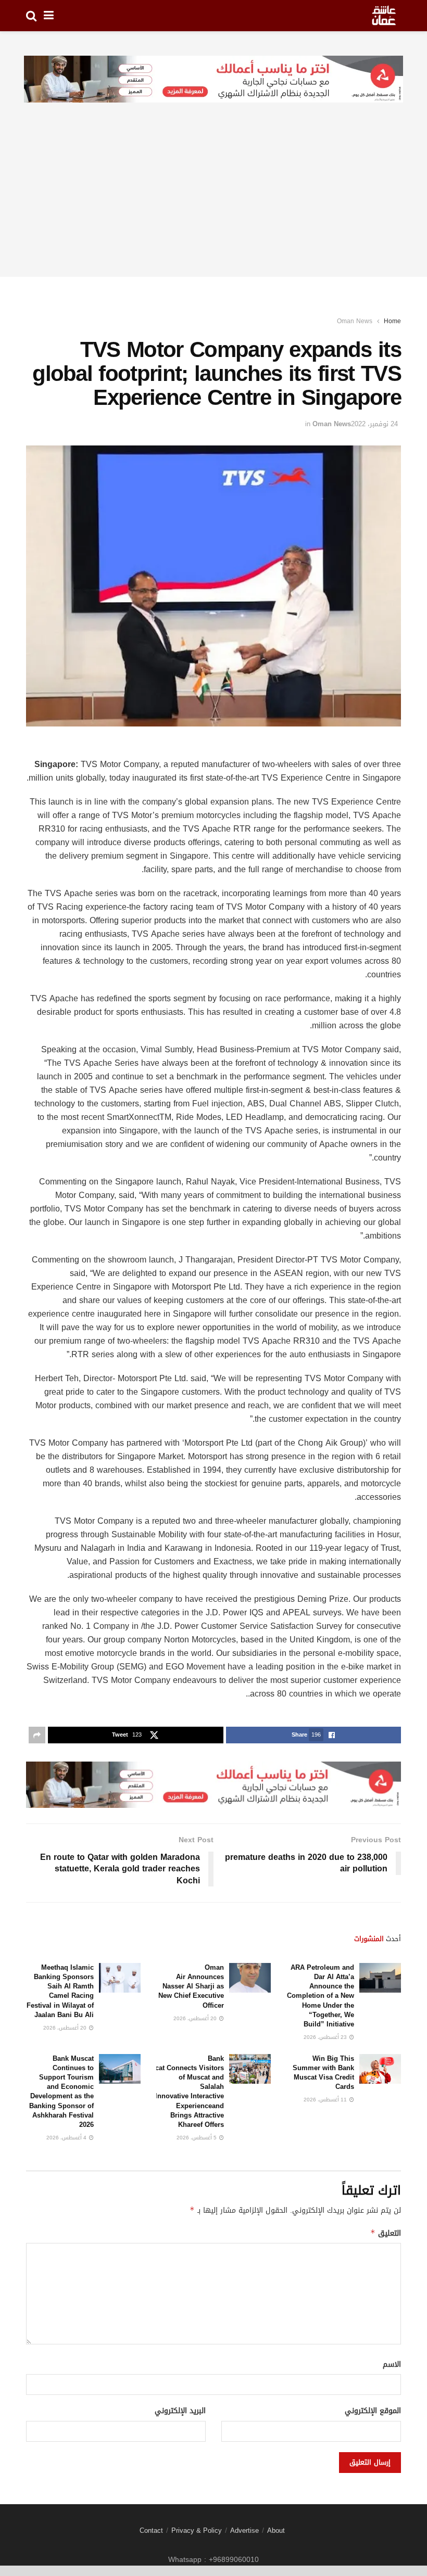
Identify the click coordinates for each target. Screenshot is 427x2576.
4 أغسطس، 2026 (67, 2138)
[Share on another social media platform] (37, 1735)
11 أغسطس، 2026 (326, 2100)
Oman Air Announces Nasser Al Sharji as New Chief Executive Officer (191, 1986)
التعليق (386, 2233)
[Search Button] (31, 16)
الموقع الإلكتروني (373, 2411)
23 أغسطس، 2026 (326, 2037)
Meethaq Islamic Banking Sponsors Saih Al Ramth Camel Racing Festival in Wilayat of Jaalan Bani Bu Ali (60, 1991)
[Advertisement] (213, 204)
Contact (151, 2530)
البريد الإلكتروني (180, 2411)
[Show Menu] (49, 16)
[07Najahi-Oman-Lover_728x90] (213, 80)
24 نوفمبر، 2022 (374, 424)
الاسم (392, 2365)
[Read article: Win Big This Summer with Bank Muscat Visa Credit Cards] (380, 2069)
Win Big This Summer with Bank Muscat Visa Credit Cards (323, 2073)
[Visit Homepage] (384, 16)
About (276, 2530)
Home (392, 321)
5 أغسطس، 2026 (197, 2138)
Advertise (244, 2530)
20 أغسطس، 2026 (196, 2018)
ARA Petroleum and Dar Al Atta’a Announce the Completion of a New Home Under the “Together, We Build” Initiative (321, 1996)
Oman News (355, 321)
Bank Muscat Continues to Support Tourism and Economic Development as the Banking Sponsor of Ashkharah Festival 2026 (61, 2092)
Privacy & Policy (197, 2530)
